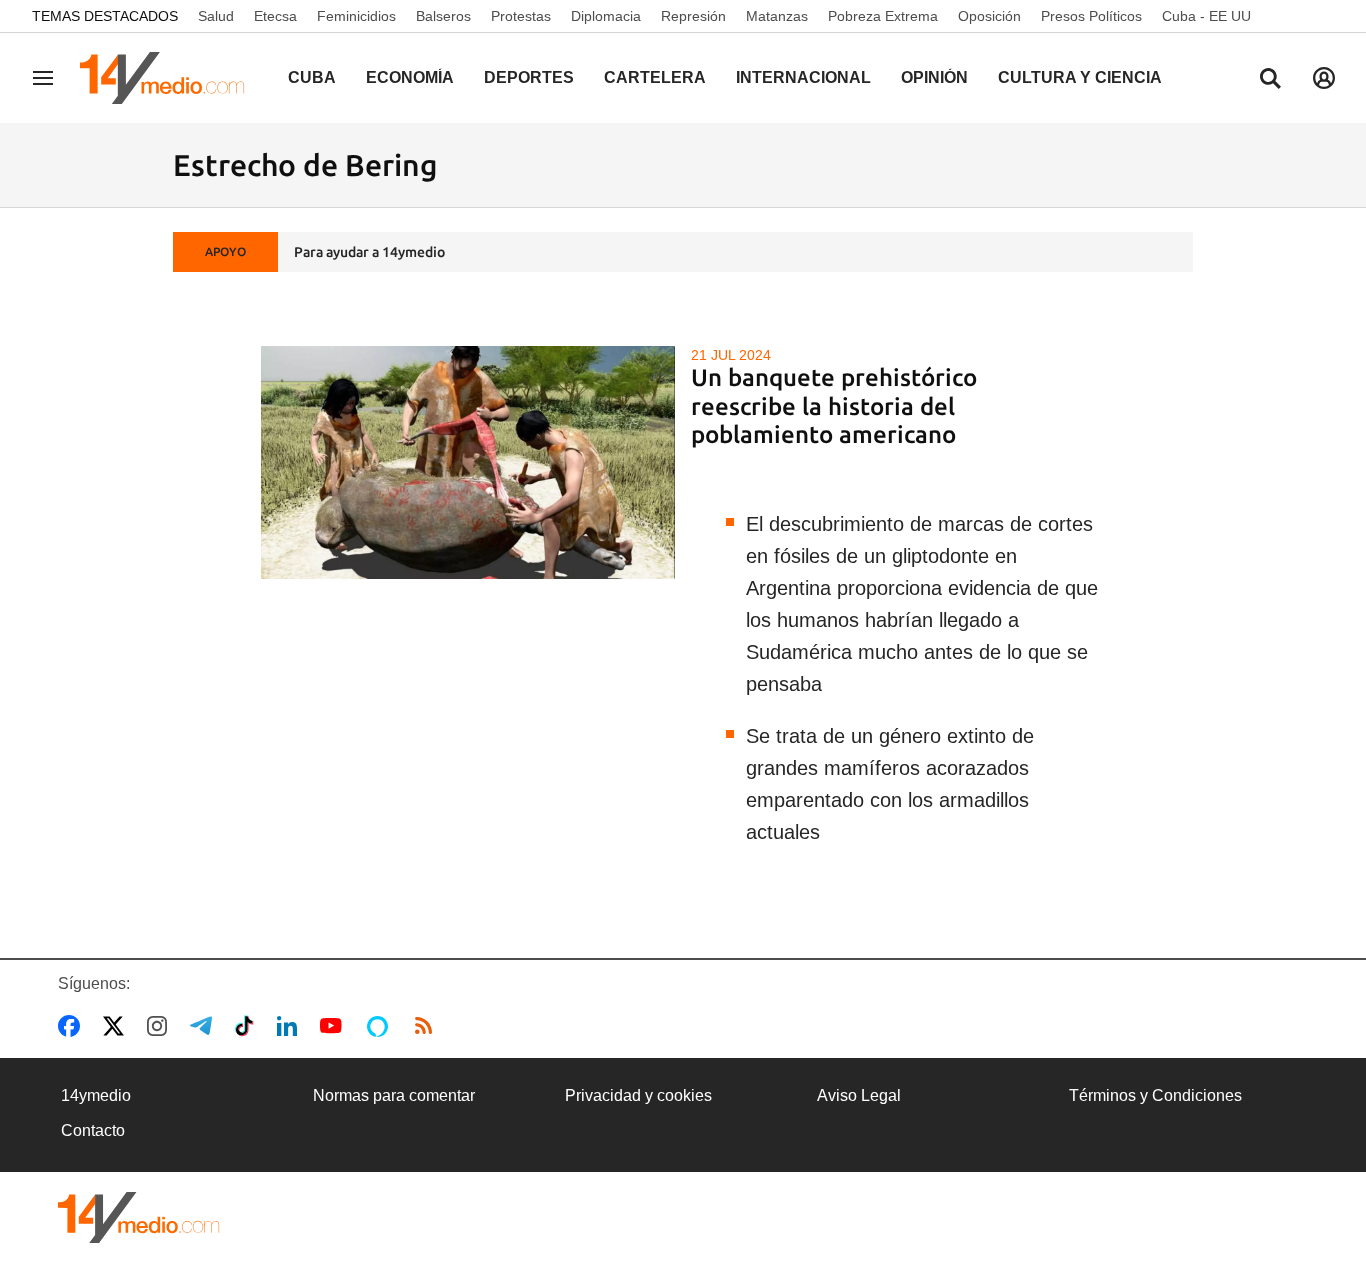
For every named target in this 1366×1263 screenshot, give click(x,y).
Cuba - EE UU (1206, 16)
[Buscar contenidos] (1270, 80)
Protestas (521, 16)
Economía (410, 77)
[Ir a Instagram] (161, 1026)
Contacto (93, 1130)
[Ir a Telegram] (205, 1026)
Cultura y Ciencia (1080, 77)
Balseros (443, 16)
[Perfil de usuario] (1324, 78)
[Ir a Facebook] (73, 1026)
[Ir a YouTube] (335, 1026)
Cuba (312, 77)
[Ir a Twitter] (117, 1026)
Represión (693, 16)
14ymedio (96, 1095)
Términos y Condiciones (1155, 1095)
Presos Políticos (1091, 16)
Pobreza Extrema (883, 16)
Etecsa (275, 16)
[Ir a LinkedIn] (291, 1026)
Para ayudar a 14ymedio (369, 252)
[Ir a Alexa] (381, 1026)
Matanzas (777, 16)
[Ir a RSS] (428, 1026)
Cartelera (655, 77)
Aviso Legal (859, 1095)
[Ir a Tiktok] (248, 1026)
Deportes (529, 77)
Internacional (803, 77)
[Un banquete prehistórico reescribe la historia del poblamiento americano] (468, 462)
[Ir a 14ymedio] (169, 78)
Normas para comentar (394, 1095)
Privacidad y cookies (638, 1095)
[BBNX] (139, 1217)
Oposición (989, 16)
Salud (216, 16)
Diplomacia (606, 16)
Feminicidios (356, 16)
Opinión (934, 77)
